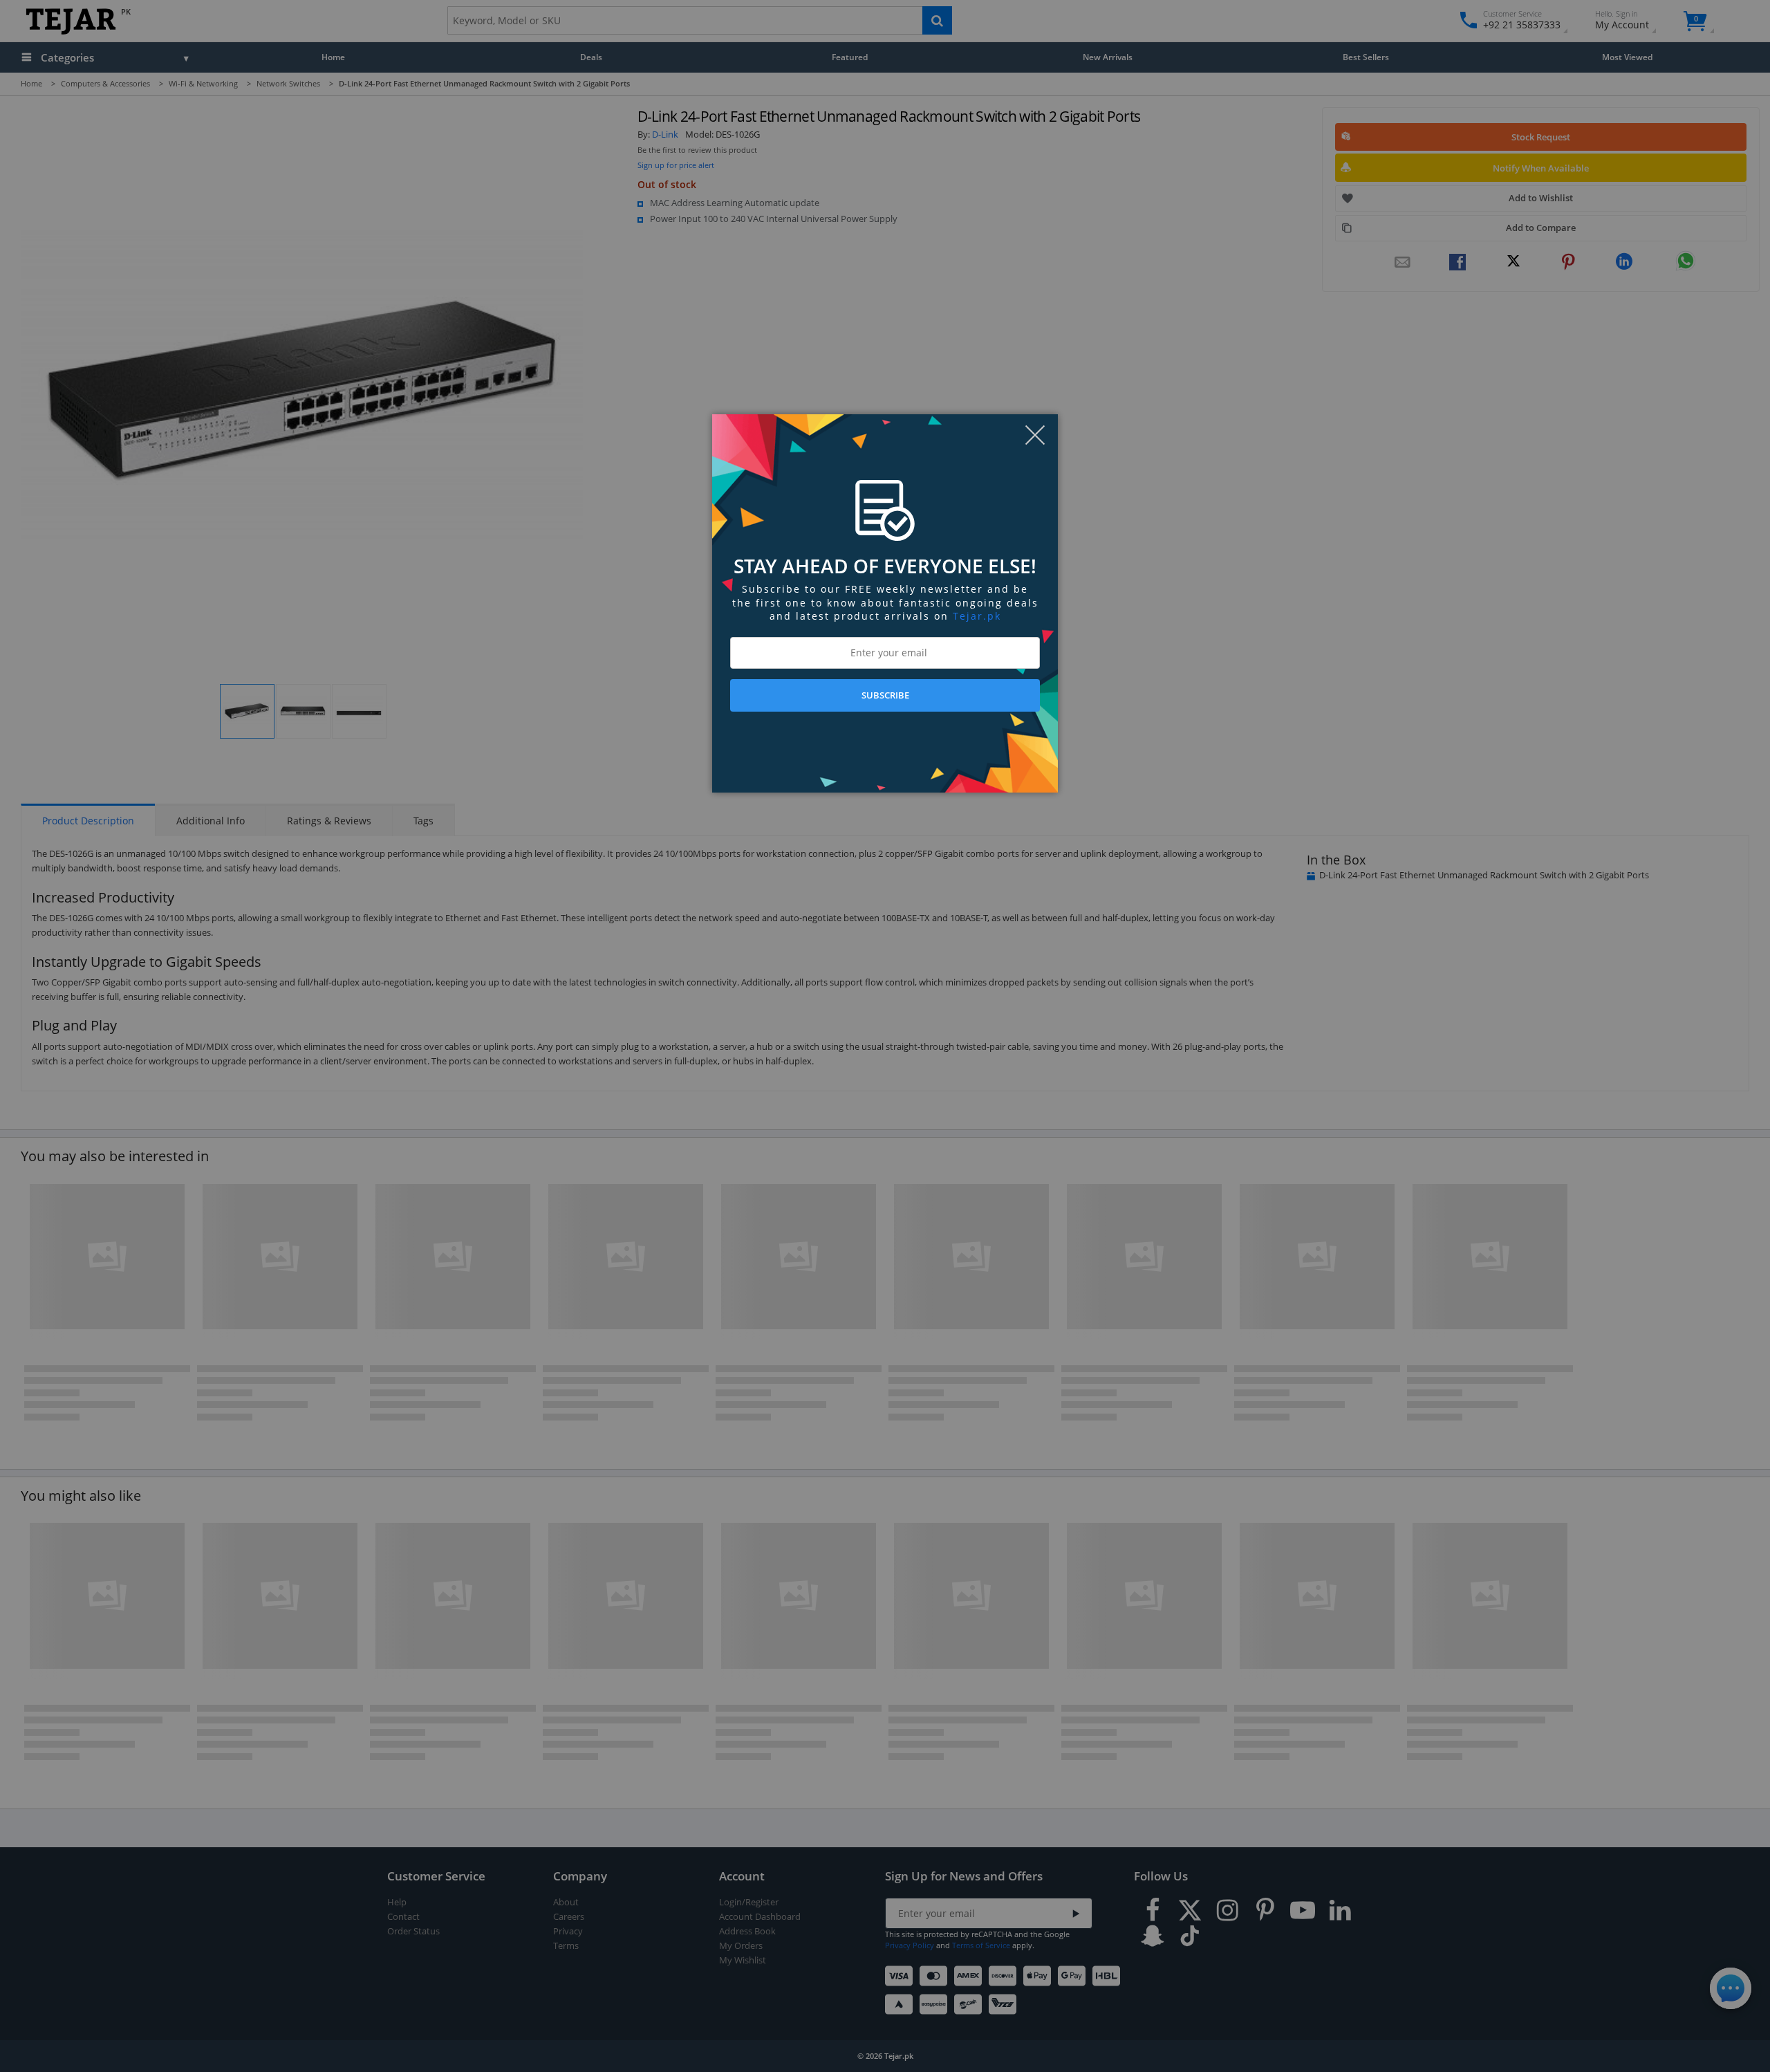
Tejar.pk (977, 616)
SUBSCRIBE (885, 695)
